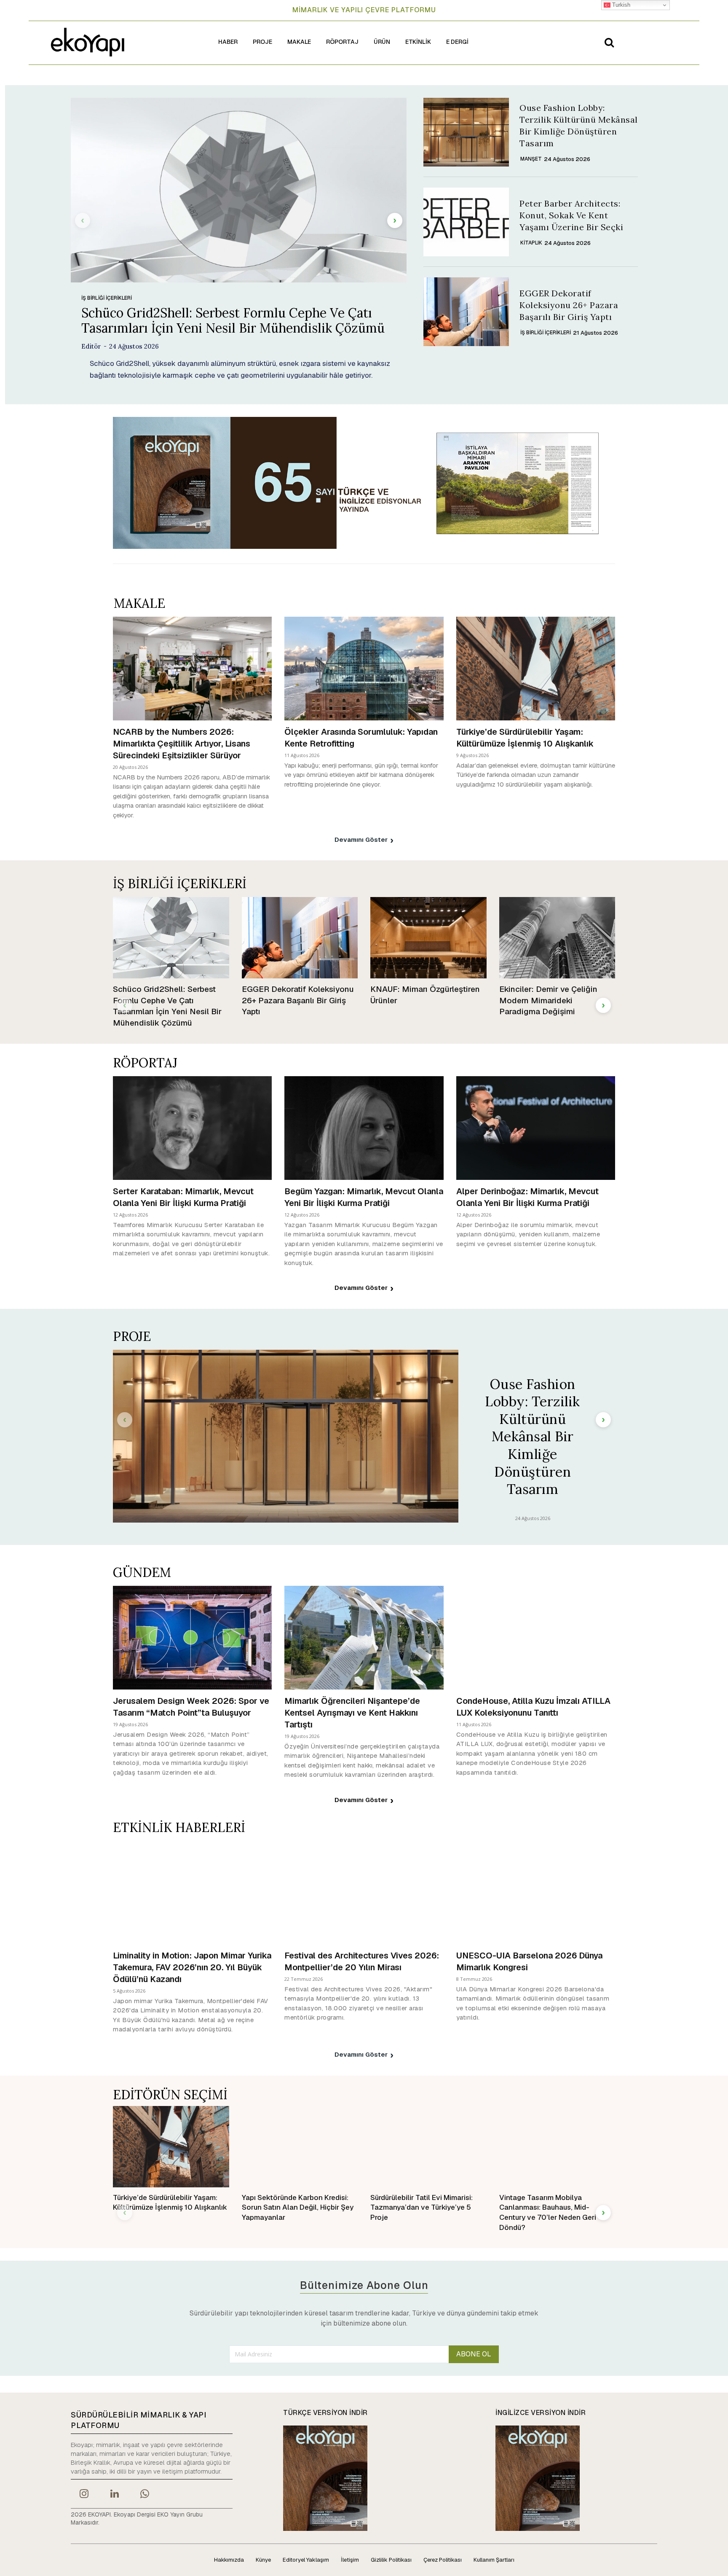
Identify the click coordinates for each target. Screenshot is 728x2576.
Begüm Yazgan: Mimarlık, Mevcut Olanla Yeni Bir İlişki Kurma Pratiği (364, 1197)
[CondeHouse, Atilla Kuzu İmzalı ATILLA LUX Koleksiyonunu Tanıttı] (536, 1637)
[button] (609, 42)
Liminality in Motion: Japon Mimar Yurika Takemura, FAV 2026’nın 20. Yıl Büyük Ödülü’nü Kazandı (192, 1967)
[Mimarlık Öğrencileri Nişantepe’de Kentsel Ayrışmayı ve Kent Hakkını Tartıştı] (364, 1637)
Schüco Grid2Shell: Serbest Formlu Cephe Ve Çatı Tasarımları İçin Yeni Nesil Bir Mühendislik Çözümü (233, 320)
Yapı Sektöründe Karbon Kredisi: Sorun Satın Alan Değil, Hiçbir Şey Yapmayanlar (298, 2208)
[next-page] (395, 220)
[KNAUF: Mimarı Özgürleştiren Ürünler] (428, 938)
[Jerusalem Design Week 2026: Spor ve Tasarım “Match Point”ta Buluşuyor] (192, 1637)
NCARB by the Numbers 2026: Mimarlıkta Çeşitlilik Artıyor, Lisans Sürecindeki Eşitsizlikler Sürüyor (182, 744)
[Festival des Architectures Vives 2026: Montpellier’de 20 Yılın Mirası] (364, 1892)
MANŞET (531, 159)
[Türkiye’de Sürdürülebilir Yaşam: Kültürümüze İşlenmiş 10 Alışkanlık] (536, 668)
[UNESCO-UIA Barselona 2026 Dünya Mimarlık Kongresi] (536, 1892)
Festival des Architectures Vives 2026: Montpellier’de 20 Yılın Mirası (362, 1961)
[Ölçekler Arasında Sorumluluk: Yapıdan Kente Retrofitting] (364, 668)
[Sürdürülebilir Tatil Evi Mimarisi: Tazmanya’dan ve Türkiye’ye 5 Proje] (428, 2147)
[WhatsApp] (145, 2495)
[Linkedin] (114, 2495)
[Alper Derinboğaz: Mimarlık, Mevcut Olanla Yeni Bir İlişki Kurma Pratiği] (536, 1128)
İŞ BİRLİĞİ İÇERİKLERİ (107, 298)
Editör (91, 346)
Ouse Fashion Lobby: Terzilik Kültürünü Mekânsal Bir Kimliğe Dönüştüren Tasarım (533, 1437)
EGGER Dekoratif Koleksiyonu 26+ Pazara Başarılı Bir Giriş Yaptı (569, 305)
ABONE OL (474, 2354)
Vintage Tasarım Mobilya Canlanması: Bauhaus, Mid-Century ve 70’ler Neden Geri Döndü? (548, 2212)
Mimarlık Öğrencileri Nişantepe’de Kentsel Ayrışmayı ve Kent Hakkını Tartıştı (352, 1713)
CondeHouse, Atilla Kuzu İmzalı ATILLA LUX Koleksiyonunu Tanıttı (533, 1707)
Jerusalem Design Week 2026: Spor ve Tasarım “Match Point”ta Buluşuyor (191, 1707)
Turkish (620, 5)
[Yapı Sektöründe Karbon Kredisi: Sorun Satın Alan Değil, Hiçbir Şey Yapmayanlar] (300, 2147)
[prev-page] (83, 220)
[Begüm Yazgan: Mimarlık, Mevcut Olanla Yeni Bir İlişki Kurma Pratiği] (364, 1128)
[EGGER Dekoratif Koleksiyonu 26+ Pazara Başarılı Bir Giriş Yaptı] (466, 312)
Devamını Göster (361, 839)
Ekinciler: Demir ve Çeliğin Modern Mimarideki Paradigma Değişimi (548, 1000)
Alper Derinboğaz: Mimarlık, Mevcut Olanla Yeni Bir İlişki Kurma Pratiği (527, 1197)
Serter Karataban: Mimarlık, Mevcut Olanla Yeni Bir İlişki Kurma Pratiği (183, 1197)
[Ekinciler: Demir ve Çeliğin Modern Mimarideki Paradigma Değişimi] (557, 938)
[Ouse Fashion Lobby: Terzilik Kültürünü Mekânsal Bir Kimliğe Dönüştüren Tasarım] (466, 132)
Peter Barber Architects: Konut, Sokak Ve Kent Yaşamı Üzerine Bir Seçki (571, 215)
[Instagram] (84, 2495)
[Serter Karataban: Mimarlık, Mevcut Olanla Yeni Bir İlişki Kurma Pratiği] (192, 1128)
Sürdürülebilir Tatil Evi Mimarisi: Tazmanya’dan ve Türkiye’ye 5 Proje (422, 2208)
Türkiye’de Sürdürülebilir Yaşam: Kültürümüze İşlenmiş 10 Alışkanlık (525, 738)
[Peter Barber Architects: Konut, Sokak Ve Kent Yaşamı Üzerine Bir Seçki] (466, 222)
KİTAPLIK (531, 243)
